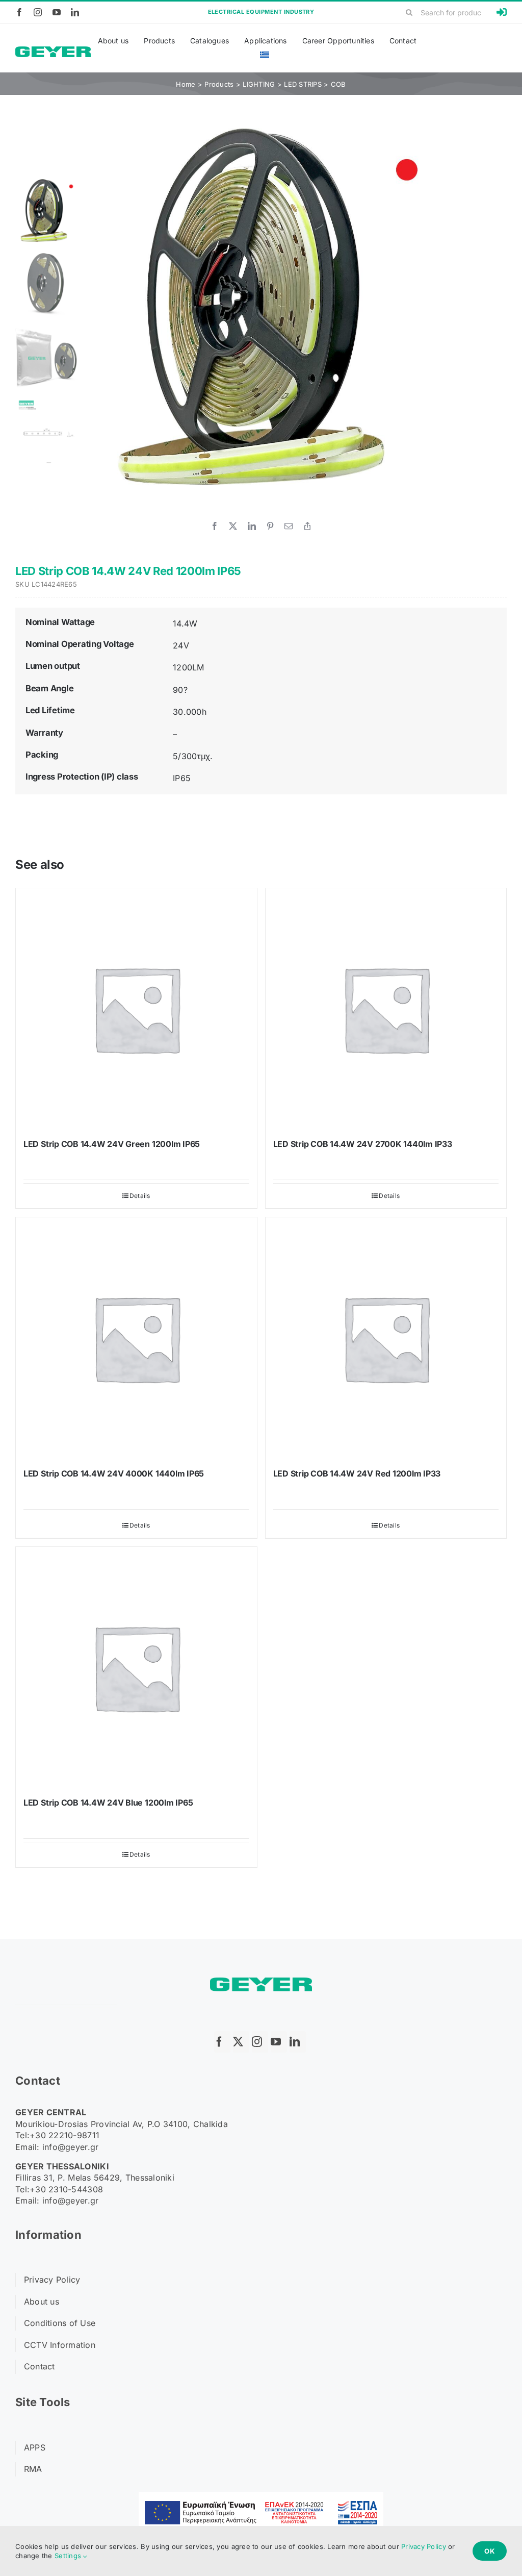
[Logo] (53, 51)
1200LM (188, 667)
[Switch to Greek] (265, 55)
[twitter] (241, 2042)
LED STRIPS (303, 84)
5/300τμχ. (193, 756)
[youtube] (57, 12)
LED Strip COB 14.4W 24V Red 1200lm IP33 (357, 1473)
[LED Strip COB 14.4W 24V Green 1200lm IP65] (136, 1009)
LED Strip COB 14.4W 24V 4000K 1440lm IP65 (114, 1473)
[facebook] (19, 12)
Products (219, 84)
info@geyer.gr (71, 2147)
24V (181, 645)
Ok (490, 2551)
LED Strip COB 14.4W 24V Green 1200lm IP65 (112, 1144)
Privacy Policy (424, 2546)
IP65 (182, 778)
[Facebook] (215, 526)
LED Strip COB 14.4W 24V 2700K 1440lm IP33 (363, 1144)
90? (180, 690)
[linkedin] (75, 12)
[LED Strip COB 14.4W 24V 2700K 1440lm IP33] (386, 1009)
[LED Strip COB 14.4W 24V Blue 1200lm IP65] (136, 1668)
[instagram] (38, 12)
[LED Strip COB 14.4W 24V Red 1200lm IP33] (386, 1338)
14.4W (185, 623)
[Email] (289, 526)
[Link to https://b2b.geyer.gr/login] (502, 12)
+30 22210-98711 (64, 2135)
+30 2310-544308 (66, 2189)
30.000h (190, 712)
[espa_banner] (261, 2496)
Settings (69, 2556)
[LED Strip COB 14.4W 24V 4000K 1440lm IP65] (136, 1338)
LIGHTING (259, 84)
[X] (233, 526)
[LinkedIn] (252, 526)
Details (140, 1196)
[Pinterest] (270, 526)
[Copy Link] (307, 526)
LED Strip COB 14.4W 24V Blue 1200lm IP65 (108, 1803)
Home (186, 84)
